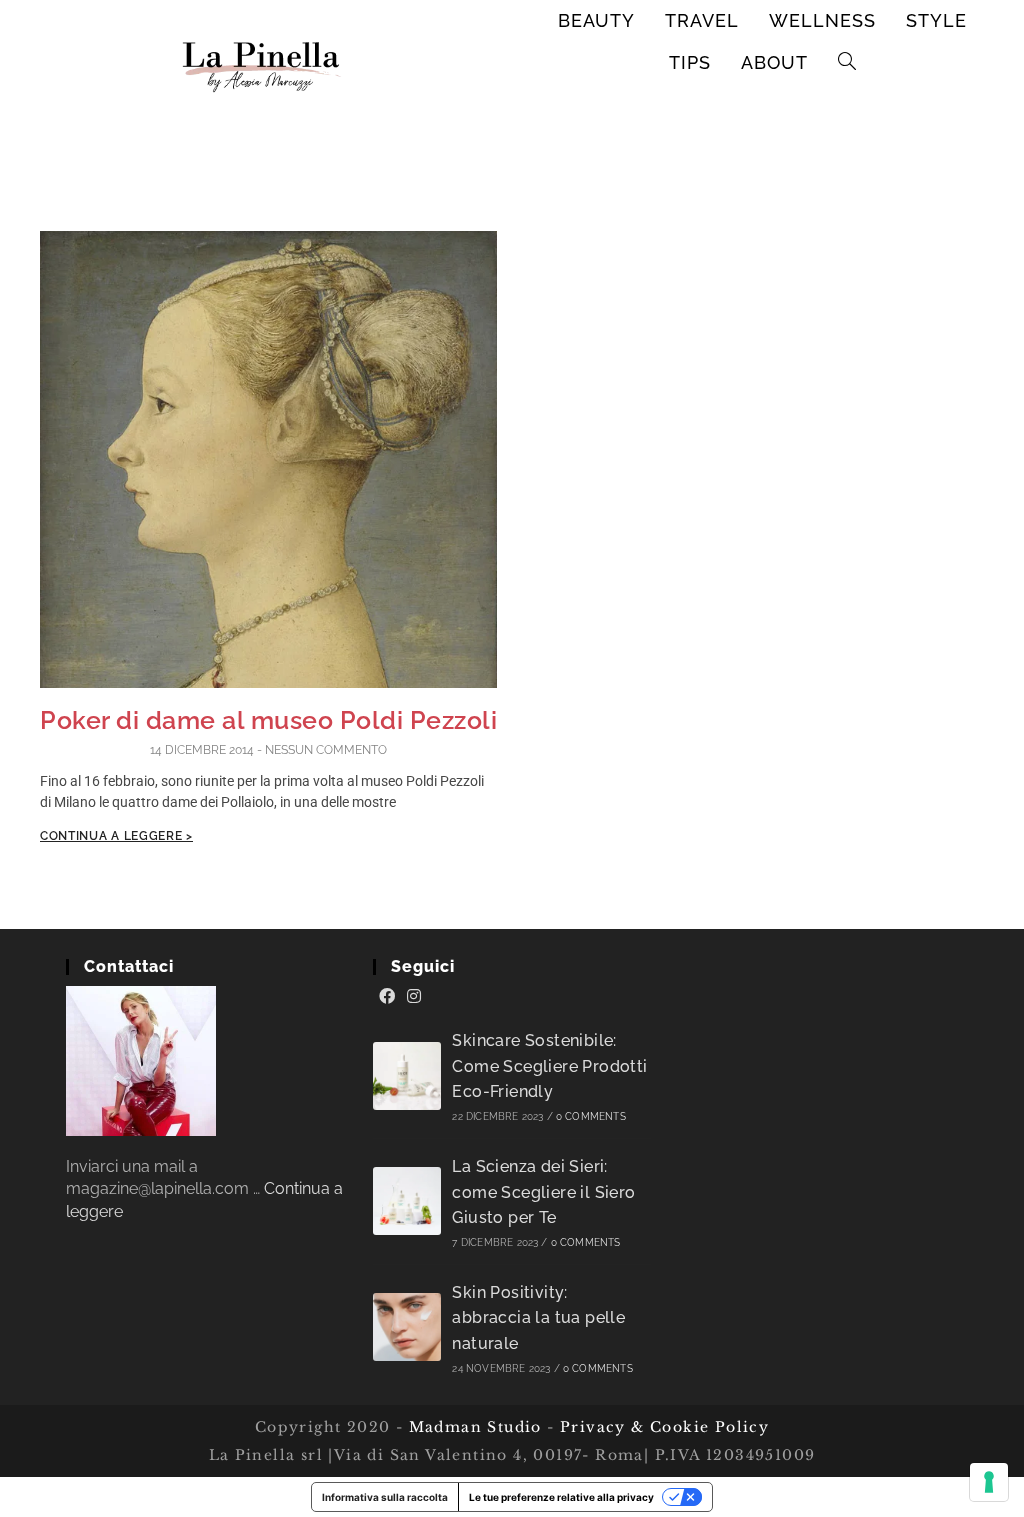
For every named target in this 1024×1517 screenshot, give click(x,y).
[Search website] (847, 63)
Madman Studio (472, 1427)
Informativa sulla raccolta (385, 1497)
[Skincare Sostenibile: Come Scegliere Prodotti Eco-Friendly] (407, 1076)
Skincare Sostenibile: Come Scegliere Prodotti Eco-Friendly (549, 1066)
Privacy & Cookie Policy (664, 1427)
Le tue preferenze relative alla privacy (561, 1497)
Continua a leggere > (116, 836)
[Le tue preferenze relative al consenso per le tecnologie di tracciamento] (989, 1482)
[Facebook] (387, 997)
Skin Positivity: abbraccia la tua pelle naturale (538, 1318)
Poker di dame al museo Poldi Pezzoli (268, 720)
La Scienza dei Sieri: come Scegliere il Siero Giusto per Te (543, 1192)
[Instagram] (414, 997)
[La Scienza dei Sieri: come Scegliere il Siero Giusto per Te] (407, 1201)
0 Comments (591, 1116)
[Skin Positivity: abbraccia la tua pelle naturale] (407, 1327)
